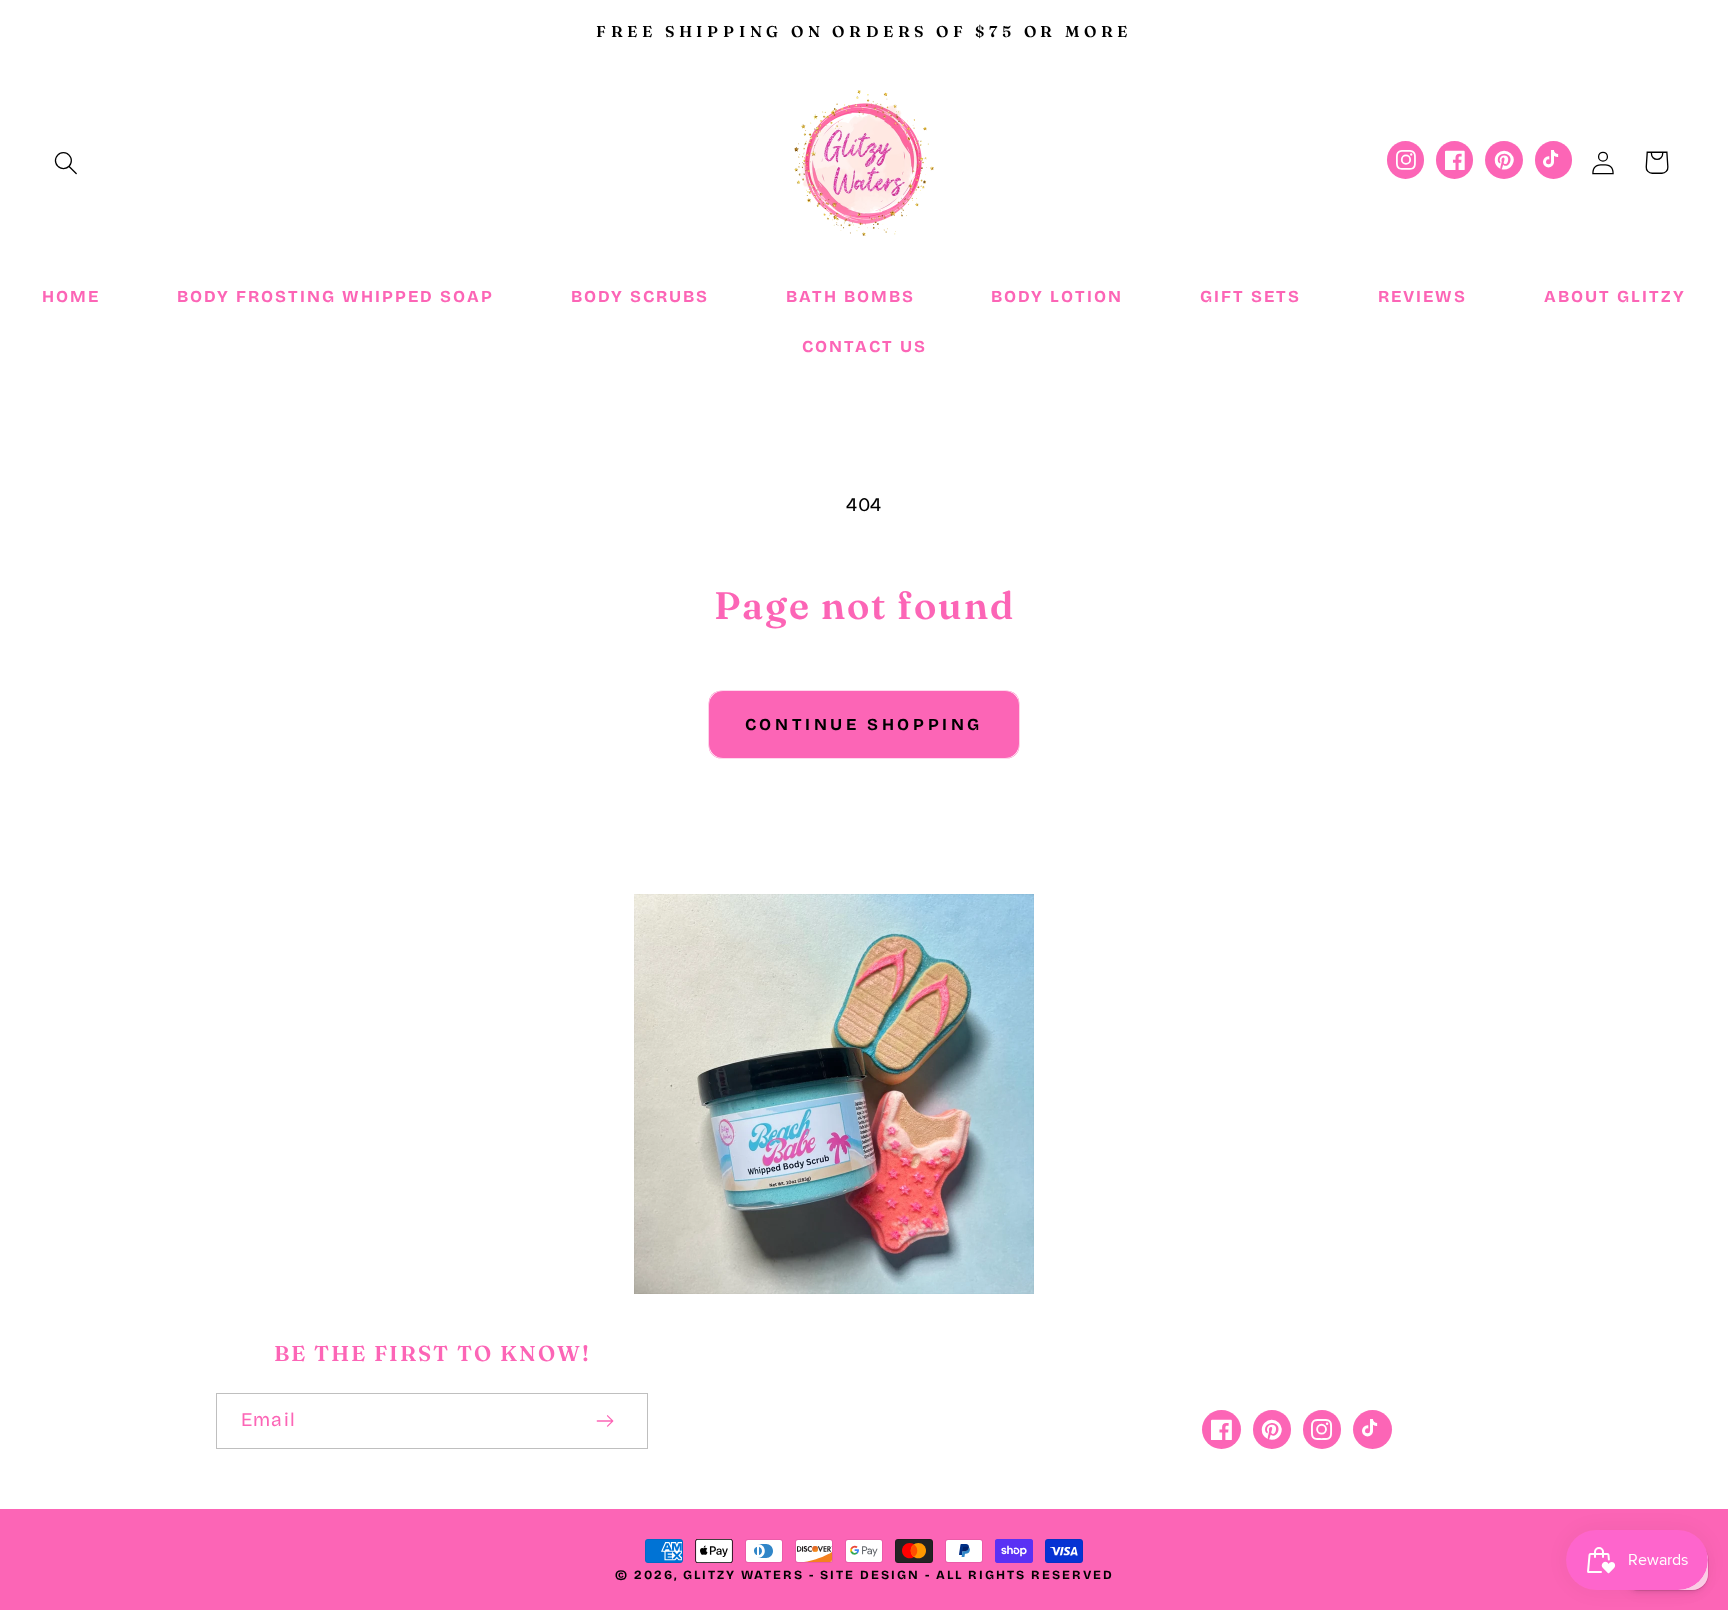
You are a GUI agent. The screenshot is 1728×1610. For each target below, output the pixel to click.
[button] (66, 162)
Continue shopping (864, 724)
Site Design (870, 1574)
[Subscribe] (605, 1421)
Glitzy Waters (743, 1574)
